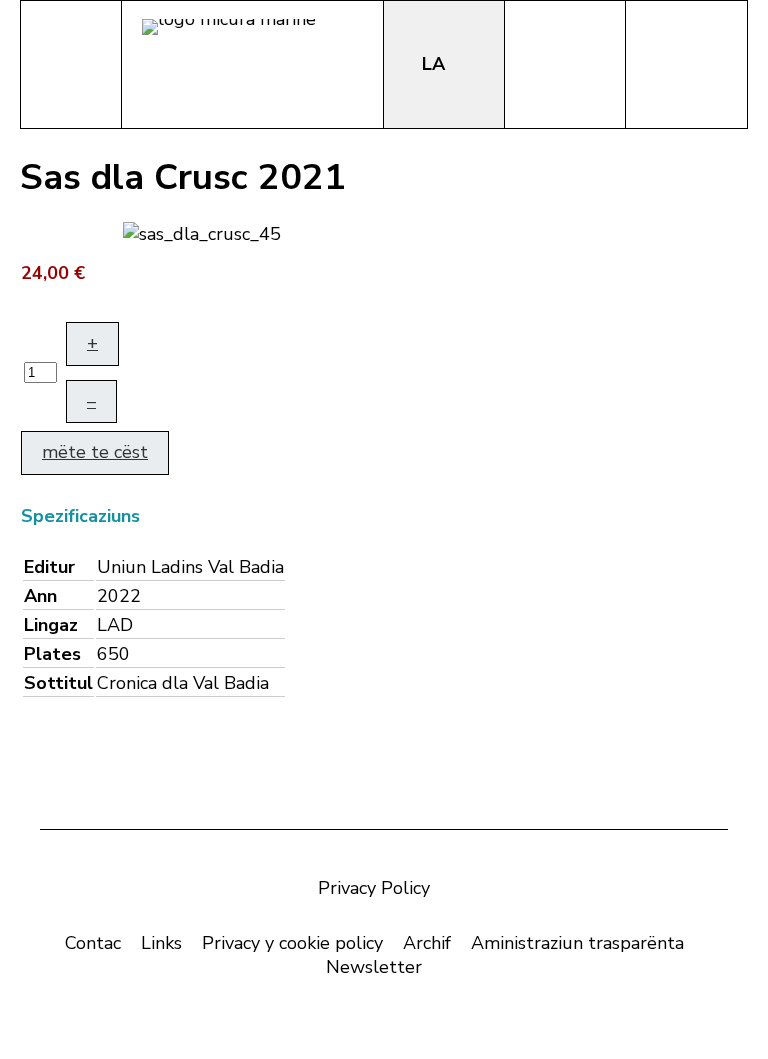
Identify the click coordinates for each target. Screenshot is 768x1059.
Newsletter (374, 967)
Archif (427, 943)
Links (161, 943)
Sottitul (58, 683)
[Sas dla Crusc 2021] (202, 232)
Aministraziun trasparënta (577, 943)
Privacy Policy (374, 888)
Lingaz (51, 625)
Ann (40, 596)
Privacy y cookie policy (292, 943)
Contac (93, 943)
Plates (52, 654)
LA (436, 64)
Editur (49, 567)
